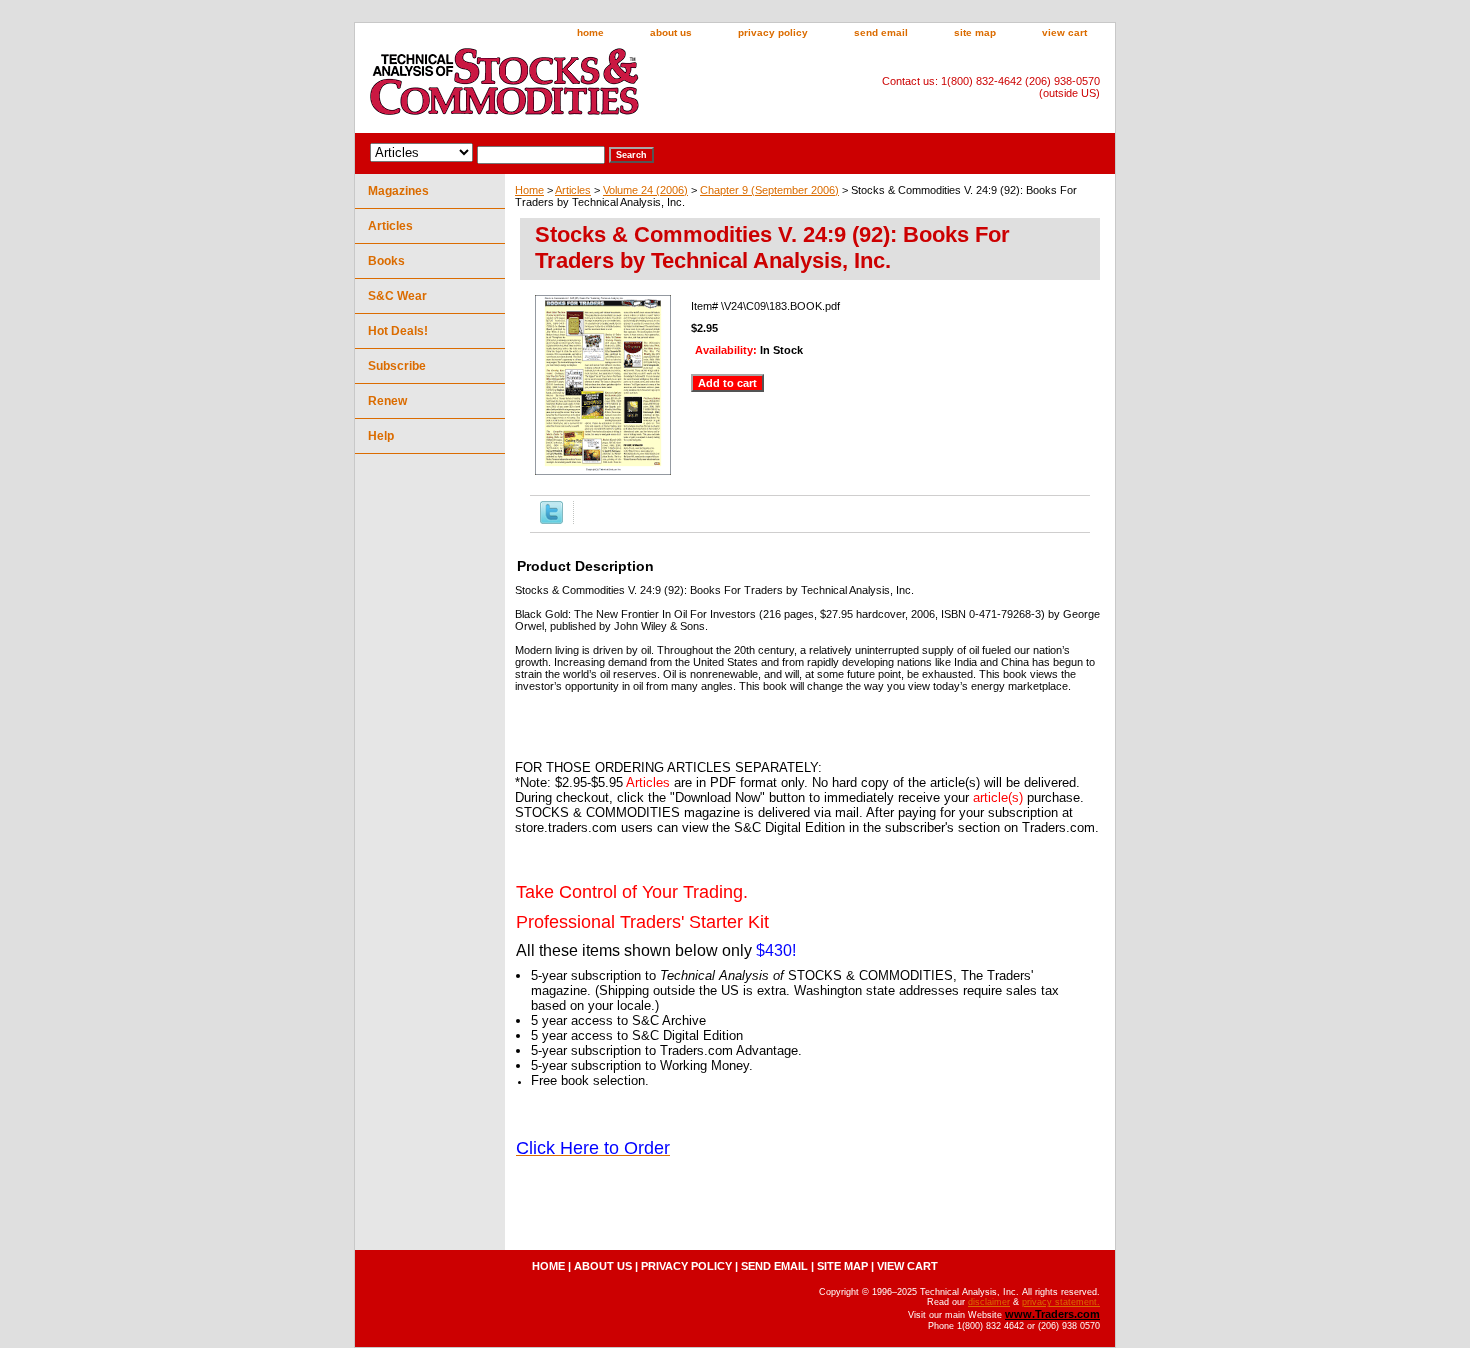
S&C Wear (397, 296)
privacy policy (773, 32)
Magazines (398, 191)
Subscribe (397, 366)
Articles (573, 190)
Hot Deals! (398, 331)
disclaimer (989, 1302)
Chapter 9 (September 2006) (769, 190)
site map (975, 32)
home (590, 32)
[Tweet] (551, 520)
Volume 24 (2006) (645, 190)
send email (881, 32)
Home (529, 190)
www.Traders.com (1052, 1314)
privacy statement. (1061, 1302)
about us (671, 32)
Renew (387, 401)
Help (381, 436)
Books (386, 261)
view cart (1064, 32)
